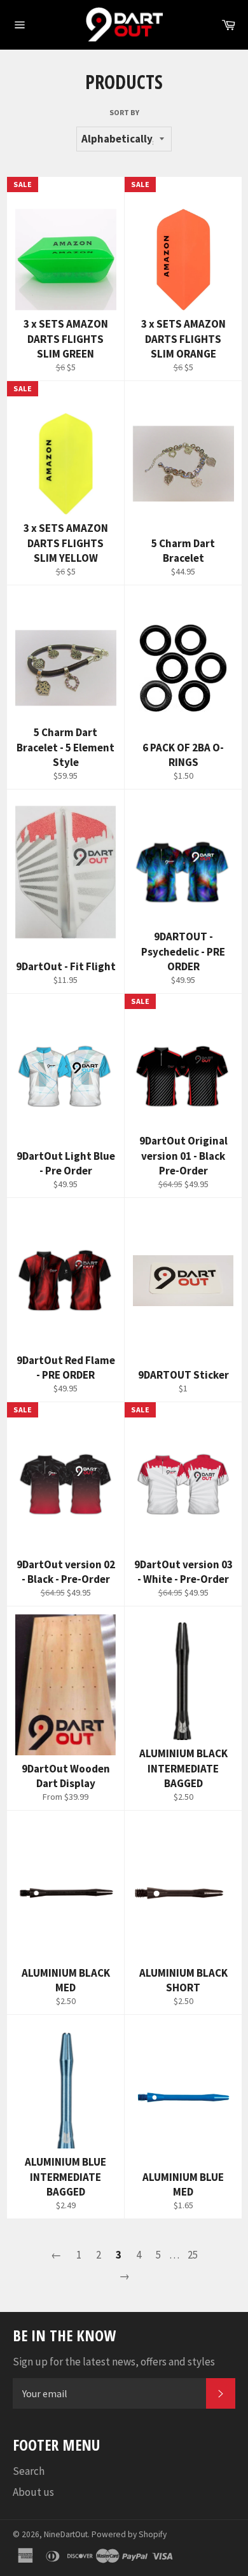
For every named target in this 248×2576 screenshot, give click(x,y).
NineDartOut (66, 2534)
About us (33, 2492)
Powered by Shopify (129, 2534)
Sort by (124, 112)
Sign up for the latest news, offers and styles (114, 2362)
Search (29, 2471)
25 (193, 2255)
